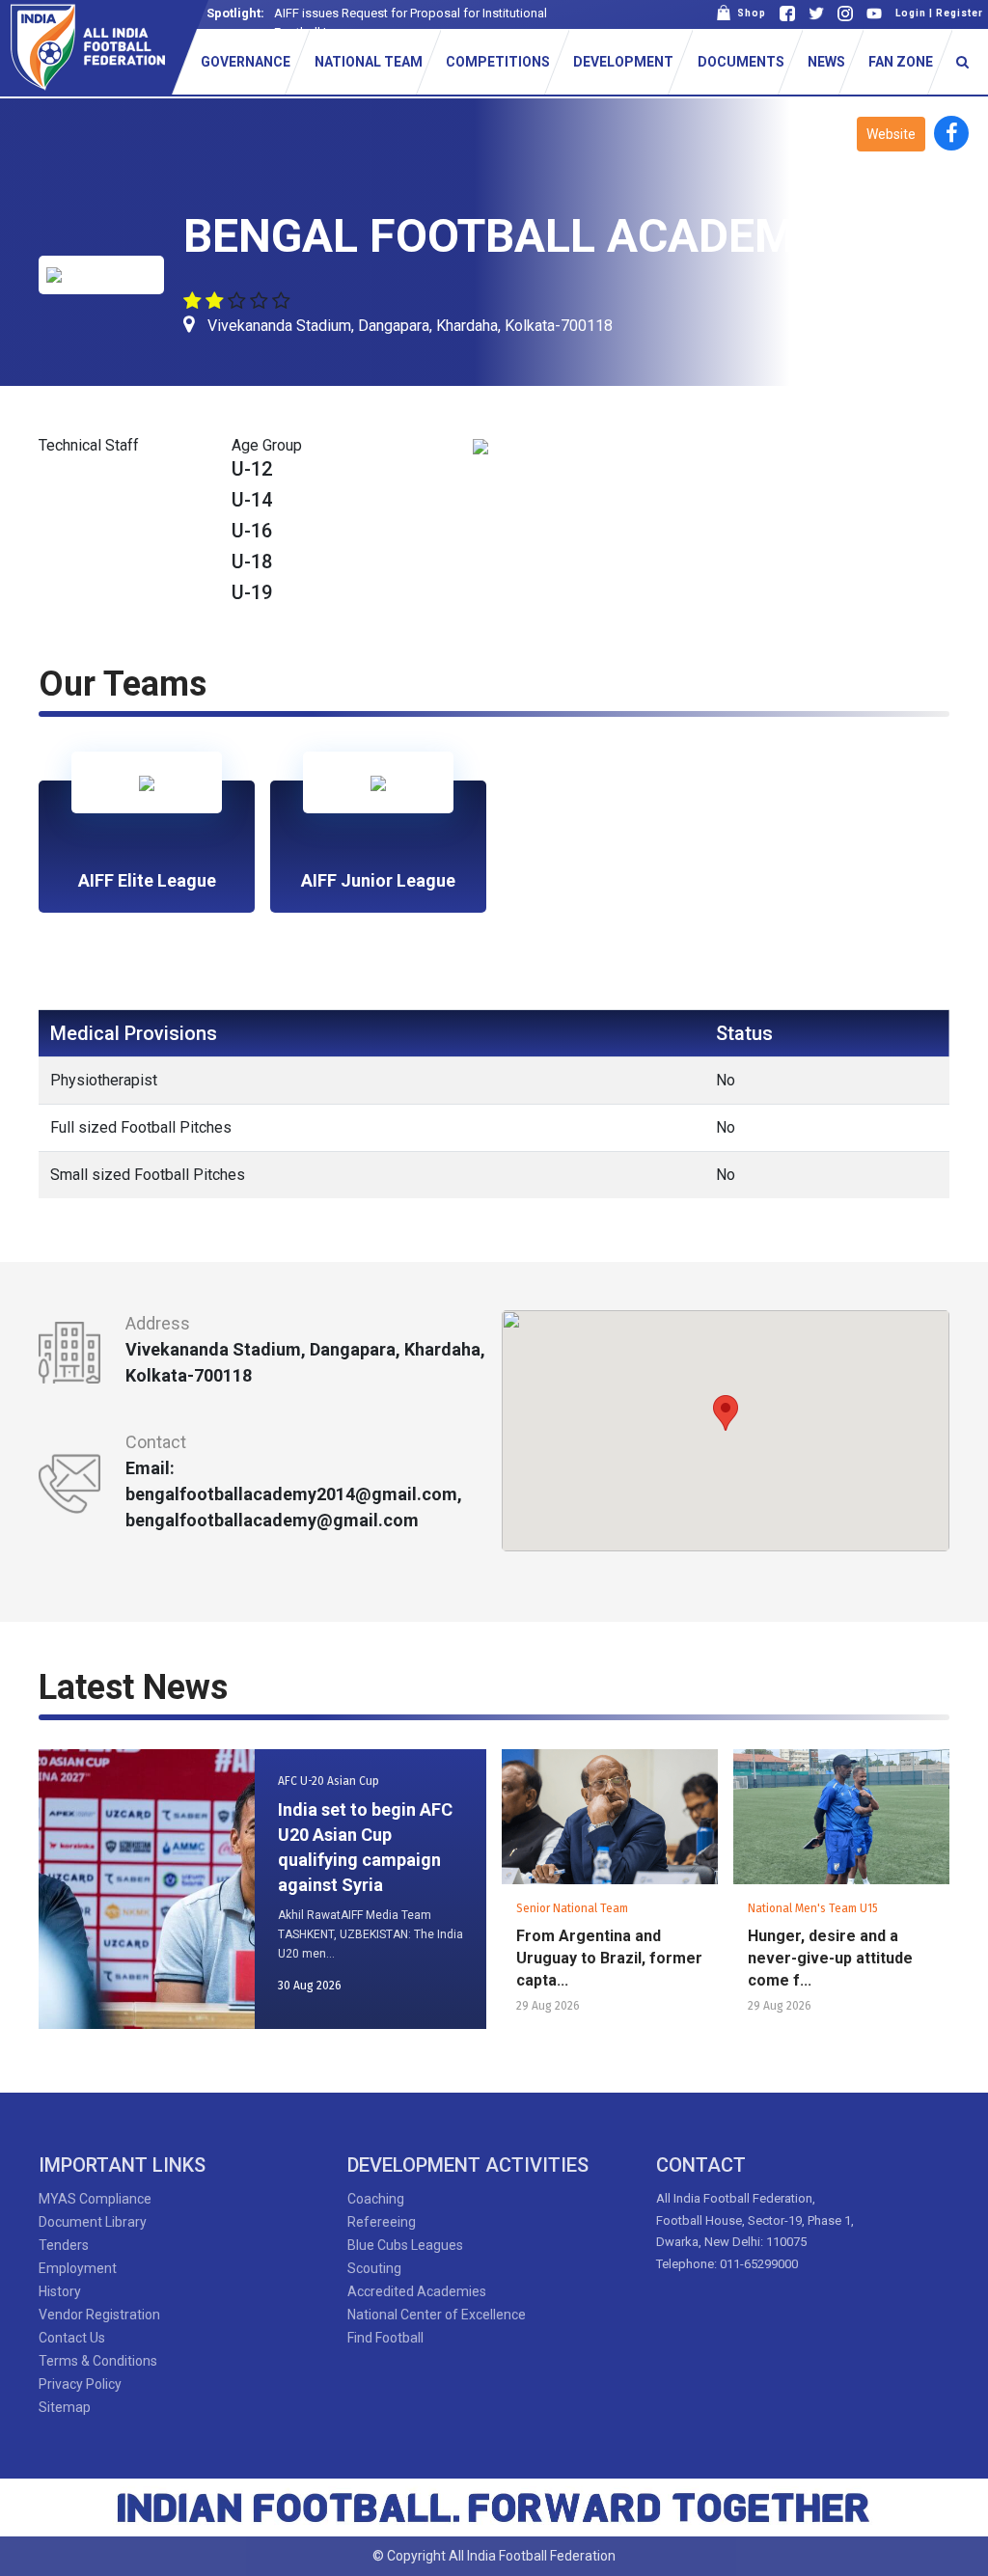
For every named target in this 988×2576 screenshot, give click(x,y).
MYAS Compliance (95, 2199)
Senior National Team (572, 1908)
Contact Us (72, 2338)
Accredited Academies (417, 2291)
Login (911, 13)
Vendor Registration (99, 2315)
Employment (78, 2268)
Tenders (64, 2245)
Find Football (385, 2338)
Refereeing (382, 2222)
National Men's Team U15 (813, 1908)
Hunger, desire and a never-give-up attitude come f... (830, 1958)
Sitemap (65, 2407)
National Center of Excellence (437, 2315)
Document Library (93, 2222)
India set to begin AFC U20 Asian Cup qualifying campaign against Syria (365, 1847)
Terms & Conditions (98, 2361)
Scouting (374, 2268)
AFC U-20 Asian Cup (329, 1781)
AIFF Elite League (147, 880)
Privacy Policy (80, 2384)
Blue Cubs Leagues (405, 2245)
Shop (749, 13)
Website (891, 134)
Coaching (376, 2199)
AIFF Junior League (378, 880)
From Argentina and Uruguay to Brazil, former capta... (609, 1958)
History (60, 2291)
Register (960, 13)
